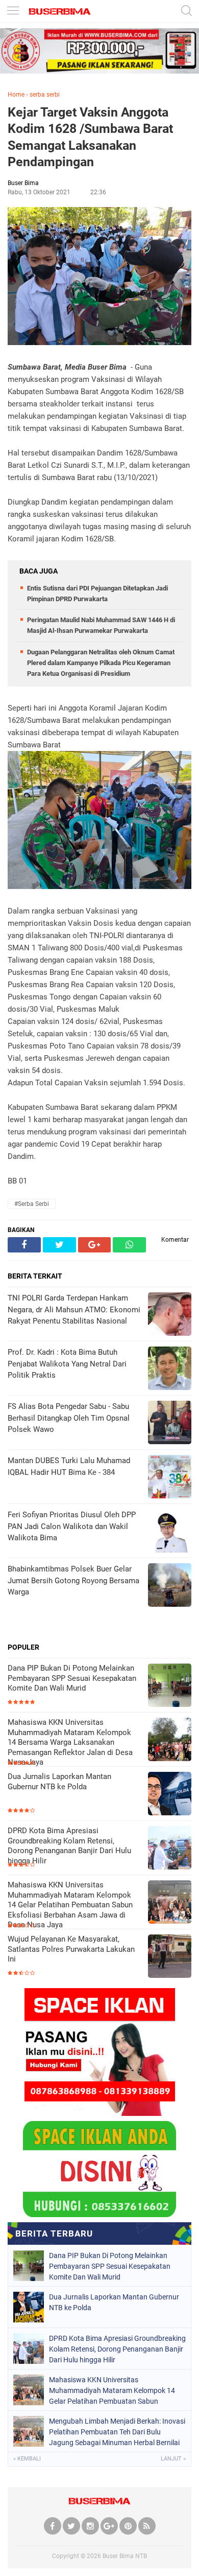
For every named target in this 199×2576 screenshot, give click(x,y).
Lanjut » (173, 2459)
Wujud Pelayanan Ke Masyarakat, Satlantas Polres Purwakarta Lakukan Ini (71, 1949)
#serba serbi (32, 1204)
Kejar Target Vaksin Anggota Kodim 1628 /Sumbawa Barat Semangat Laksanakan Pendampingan (90, 137)
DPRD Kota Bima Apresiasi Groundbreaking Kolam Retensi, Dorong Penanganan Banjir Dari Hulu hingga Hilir (69, 1846)
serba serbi (45, 95)
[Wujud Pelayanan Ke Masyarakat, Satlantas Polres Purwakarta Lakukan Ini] (170, 1957)
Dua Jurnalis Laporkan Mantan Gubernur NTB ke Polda (59, 1782)
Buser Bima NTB (125, 2556)
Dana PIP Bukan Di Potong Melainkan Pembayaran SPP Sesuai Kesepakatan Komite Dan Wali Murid (72, 1678)
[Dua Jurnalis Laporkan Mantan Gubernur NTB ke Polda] (170, 1795)
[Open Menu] (13, 12)
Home (16, 95)
